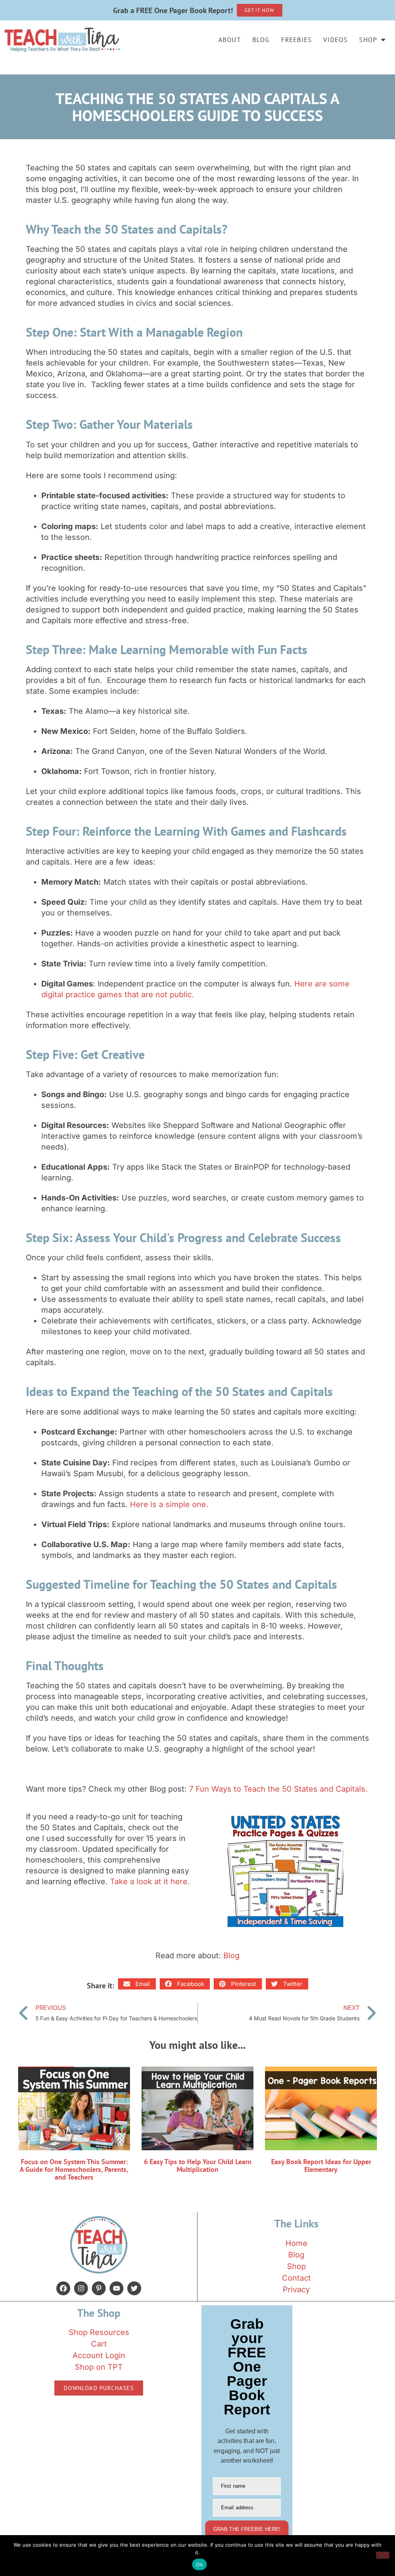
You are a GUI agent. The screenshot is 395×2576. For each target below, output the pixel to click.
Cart (99, 2344)
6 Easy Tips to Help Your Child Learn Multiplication (198, 2165)
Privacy (296, 2289)
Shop (368, 40)
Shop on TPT (99, 2367)
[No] (383, 2555)
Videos (335, 40)
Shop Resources (99, 2332)
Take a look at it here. (150, 1881)
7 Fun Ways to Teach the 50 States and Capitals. (278, 1789)
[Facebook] (63, 2288)
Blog (261, 40)
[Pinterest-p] (99, 2288)
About (230, 40)
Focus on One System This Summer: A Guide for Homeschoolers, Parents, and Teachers (74, 2169)
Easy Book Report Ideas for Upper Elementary (321, 2165)
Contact (296, 2278)
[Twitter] (134, 2288)
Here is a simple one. (169, 1504)
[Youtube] (116, 2288)
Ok (199, 2564)
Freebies (297, 40)
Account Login (99, 2355)
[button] (137, 1984)
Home (296, 2243)
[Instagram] (81, 2288)
